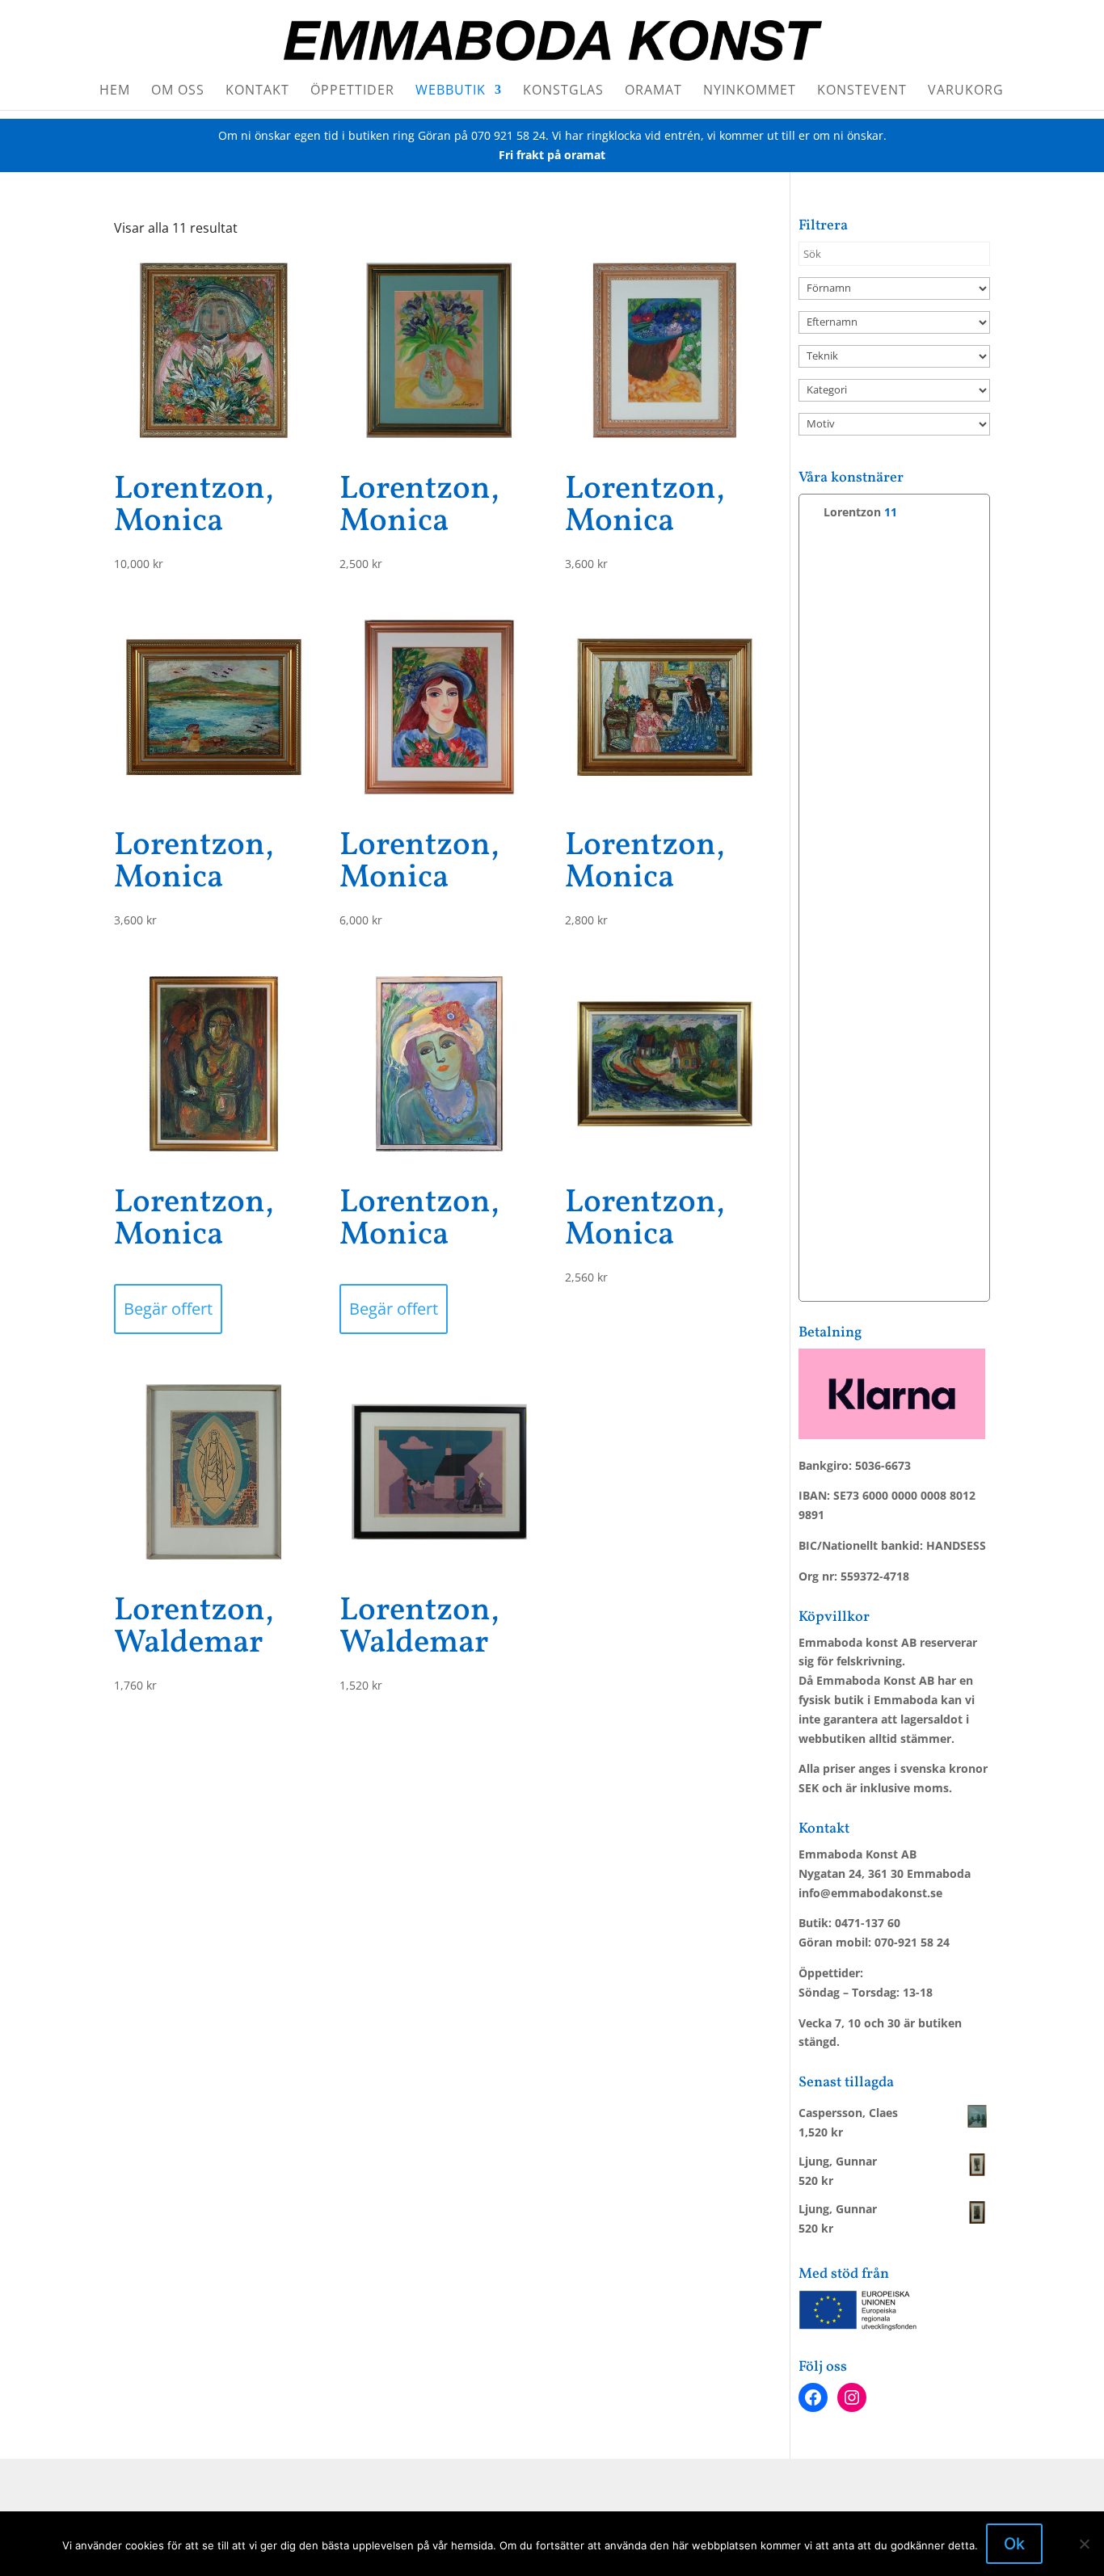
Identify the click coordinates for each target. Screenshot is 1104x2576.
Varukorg (966, 91)
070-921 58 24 (912, 1942)
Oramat (653, 91)
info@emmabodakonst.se (870, 1893)
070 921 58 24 (508, 135)
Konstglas (563, 91)
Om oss (178, 91)
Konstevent (862, 91)
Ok (1014, 2544)
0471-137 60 (868, 1923)
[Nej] (1084, 2544)
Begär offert (168, 1309)
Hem (115, 91)
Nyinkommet (750, 91)
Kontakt (257, 91)
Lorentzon (852, 512)
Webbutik (451, 91)
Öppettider (352, 91)
